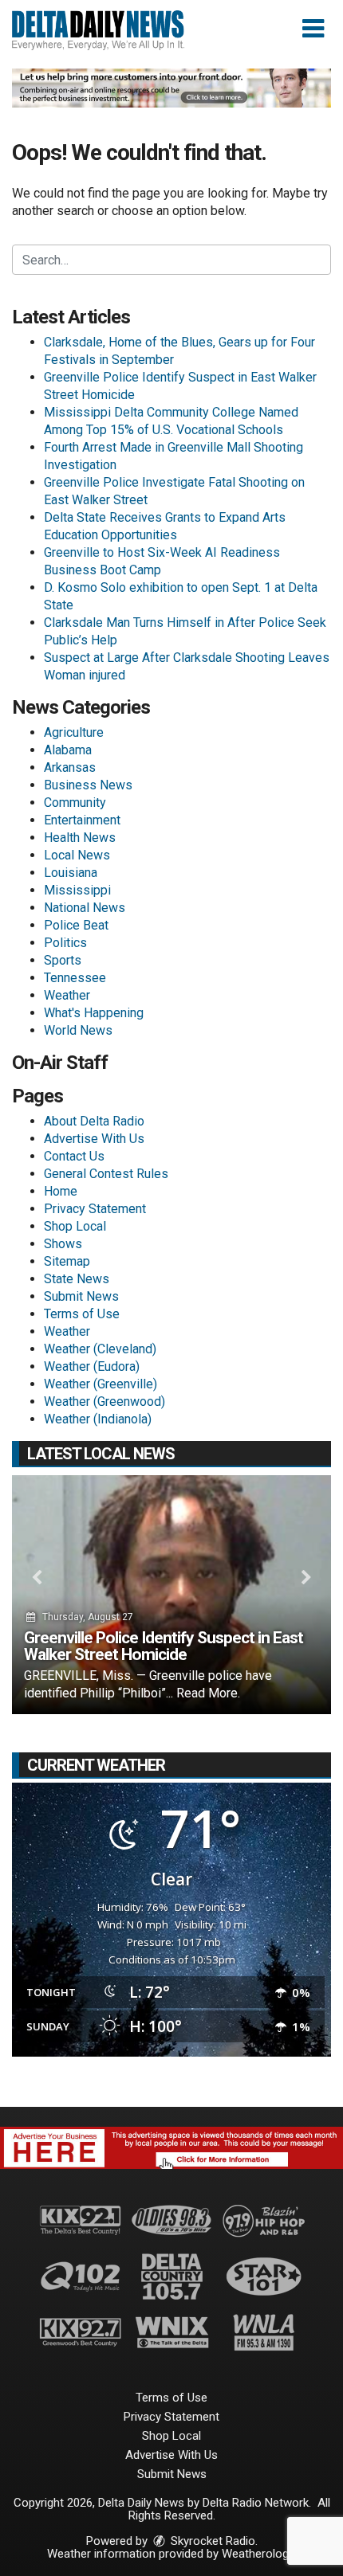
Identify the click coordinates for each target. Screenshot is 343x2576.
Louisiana (71, 873)
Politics (65, 943)
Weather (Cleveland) (100, 1349)
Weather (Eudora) (92, 1366)
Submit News (81, 1296)
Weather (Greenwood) (104, 1402)
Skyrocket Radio (211, 2541)
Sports (63, 960)
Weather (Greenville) (101, 1384)
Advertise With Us (94, 1139)
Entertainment (82, 820)
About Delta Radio (94, 1121)
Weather (67, 995)
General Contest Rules (106, 1174)
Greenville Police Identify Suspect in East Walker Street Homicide (164, 1646)
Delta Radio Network (256, 2503)
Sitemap (67, 1261)
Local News (77, 855)
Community (75, 803)
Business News (88, 785)
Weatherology (258, 2554)
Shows (63, 1244)
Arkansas (70, 767)
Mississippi (77, 890)
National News (85, 908)
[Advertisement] (171, 88)
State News (77, 1279)
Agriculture (74, 732)
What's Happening (94, 1013)
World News (78, 1030)
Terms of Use (82, 1314)
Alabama (68, 750)
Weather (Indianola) (98, 1419)
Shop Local (75, 1226)
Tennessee (75, 978)
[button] (313, 29)
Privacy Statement (95, 1209)
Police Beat (76, 925)
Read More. (208, 1693)
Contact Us (74, 1156)
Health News (80, 838)
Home (61, 1191)
